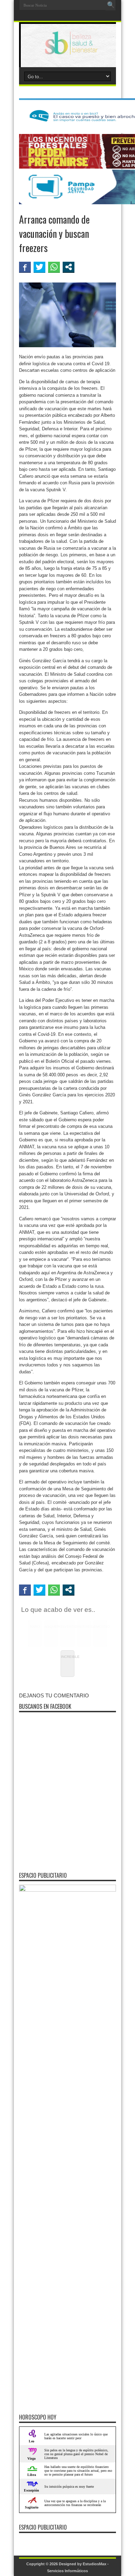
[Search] (111, 5)
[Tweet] (39, 267)
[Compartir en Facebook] (25, 267)
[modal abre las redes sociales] (69, 267)
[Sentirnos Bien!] (67, 50)
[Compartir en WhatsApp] (54, 267)
